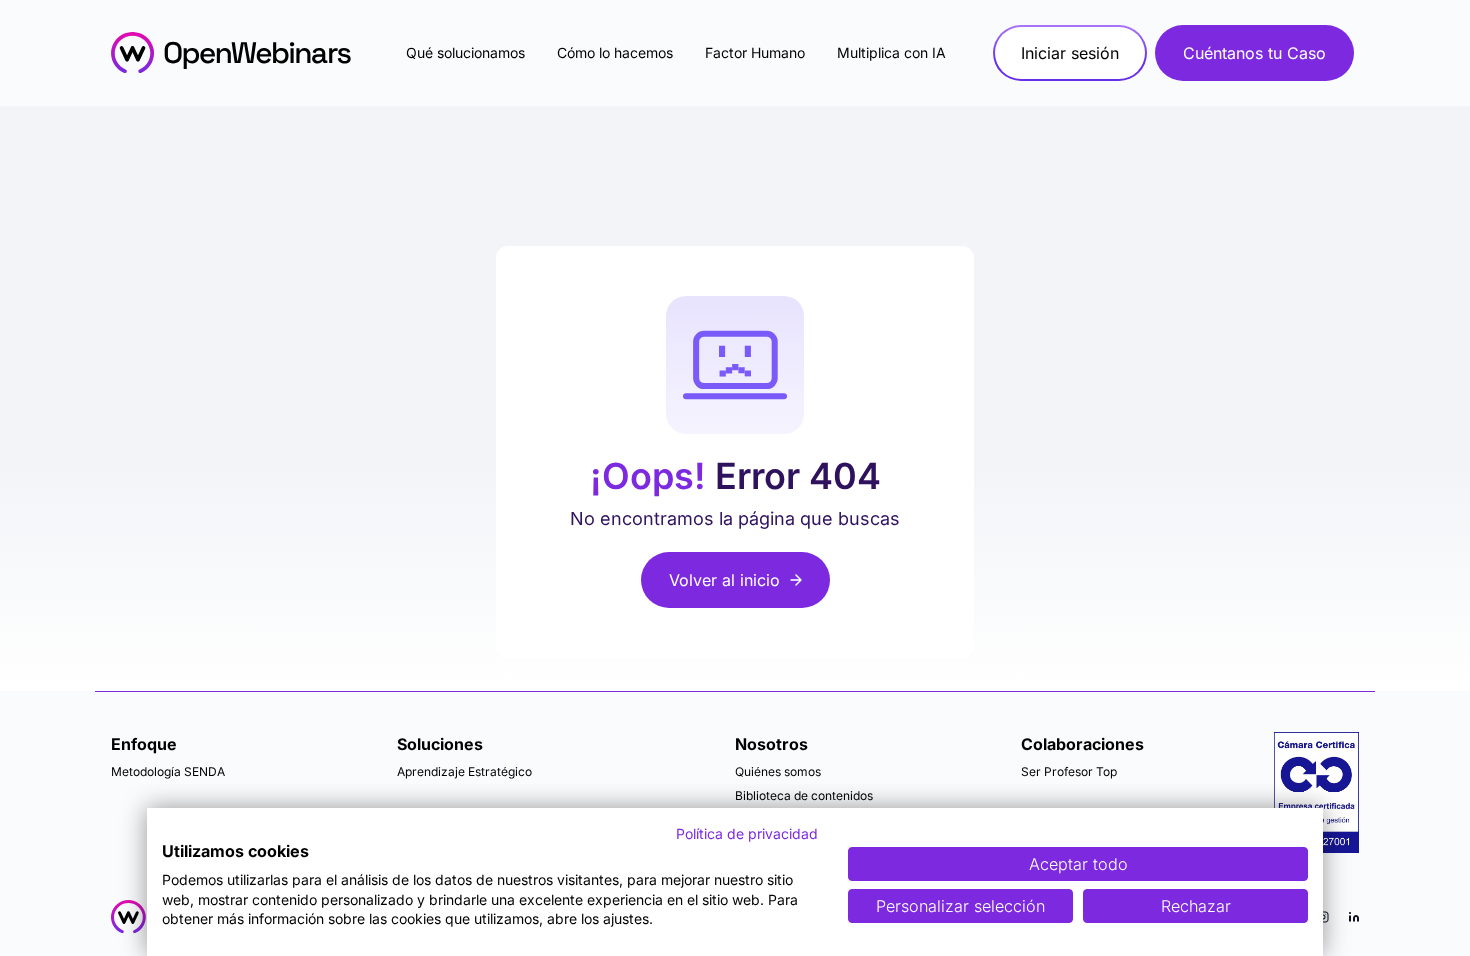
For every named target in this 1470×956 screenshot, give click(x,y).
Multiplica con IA (891, 52)
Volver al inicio (724, 580)
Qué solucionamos (465, 52)
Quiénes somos (778, 771)
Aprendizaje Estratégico (464, 771)
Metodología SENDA (168, 771)
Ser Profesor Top (1069, 771)
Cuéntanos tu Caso (1254, 53)
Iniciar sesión (1070, 53)
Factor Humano (755, 52)
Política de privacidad (747, 833)
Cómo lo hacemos (615, 52)
